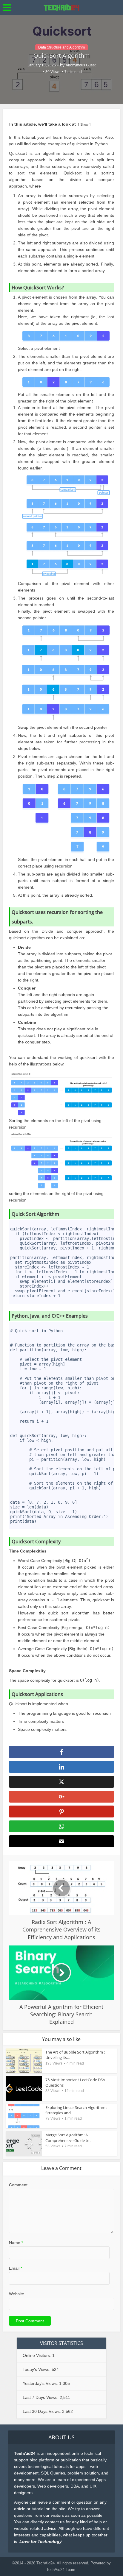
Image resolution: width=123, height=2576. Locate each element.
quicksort (80, 144)
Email (16, 2268)
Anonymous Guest (81, 65)
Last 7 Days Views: (41, 2397)
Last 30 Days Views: (42, 2411)
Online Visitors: (37, 2355)
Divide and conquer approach (73, 931)
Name (16, 2243)
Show (84, 124)
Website (17, 2294)
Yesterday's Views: (41, 2383)
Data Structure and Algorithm (61, 47)
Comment (18, 2185)
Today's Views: (37, 2369)
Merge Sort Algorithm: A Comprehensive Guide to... (69, 2137)
